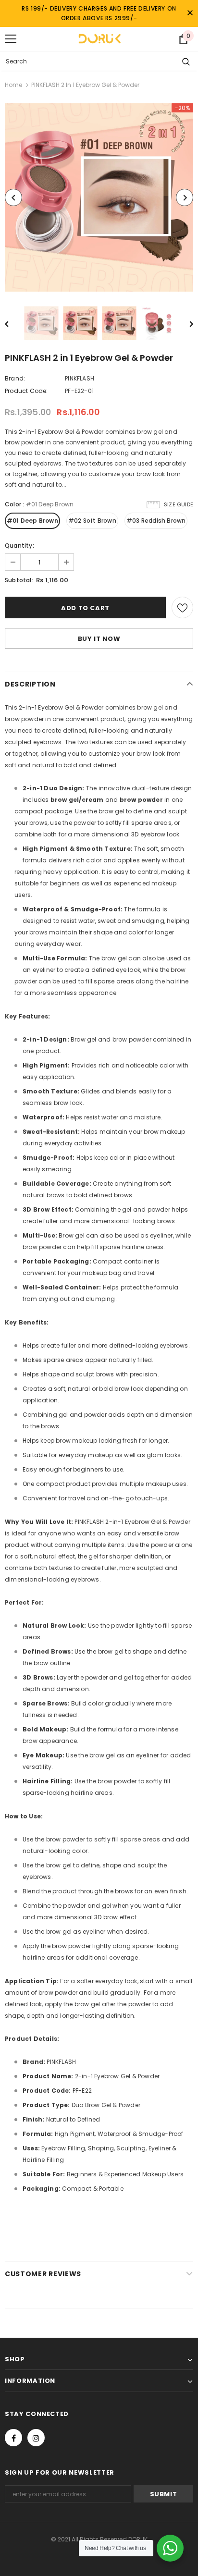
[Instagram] (36, 2438)
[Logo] (99, 38)
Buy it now (99, 639)
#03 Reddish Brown (156, 521)
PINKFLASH (80, 378)
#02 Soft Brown (92, 521)
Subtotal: (19, 580)
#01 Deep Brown (32, 521)
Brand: (15, 378)
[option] (99, 197)
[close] (190, 13)
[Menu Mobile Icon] (11, 39)
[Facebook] (13, 2438)
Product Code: (26, 391)
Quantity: (19, 546)
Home (13, 85)
